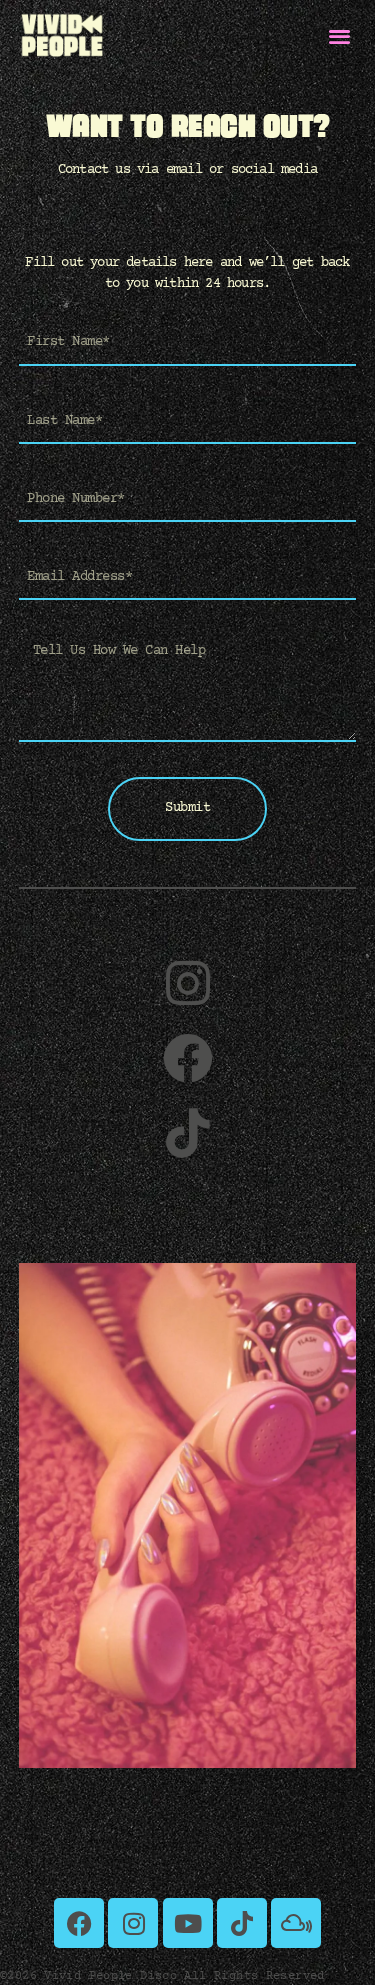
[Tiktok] (242, 1923)
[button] (340, 35)
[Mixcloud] (296, 1923)
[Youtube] (188, 1923)
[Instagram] (133, 1923)
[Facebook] (79, 1923)
